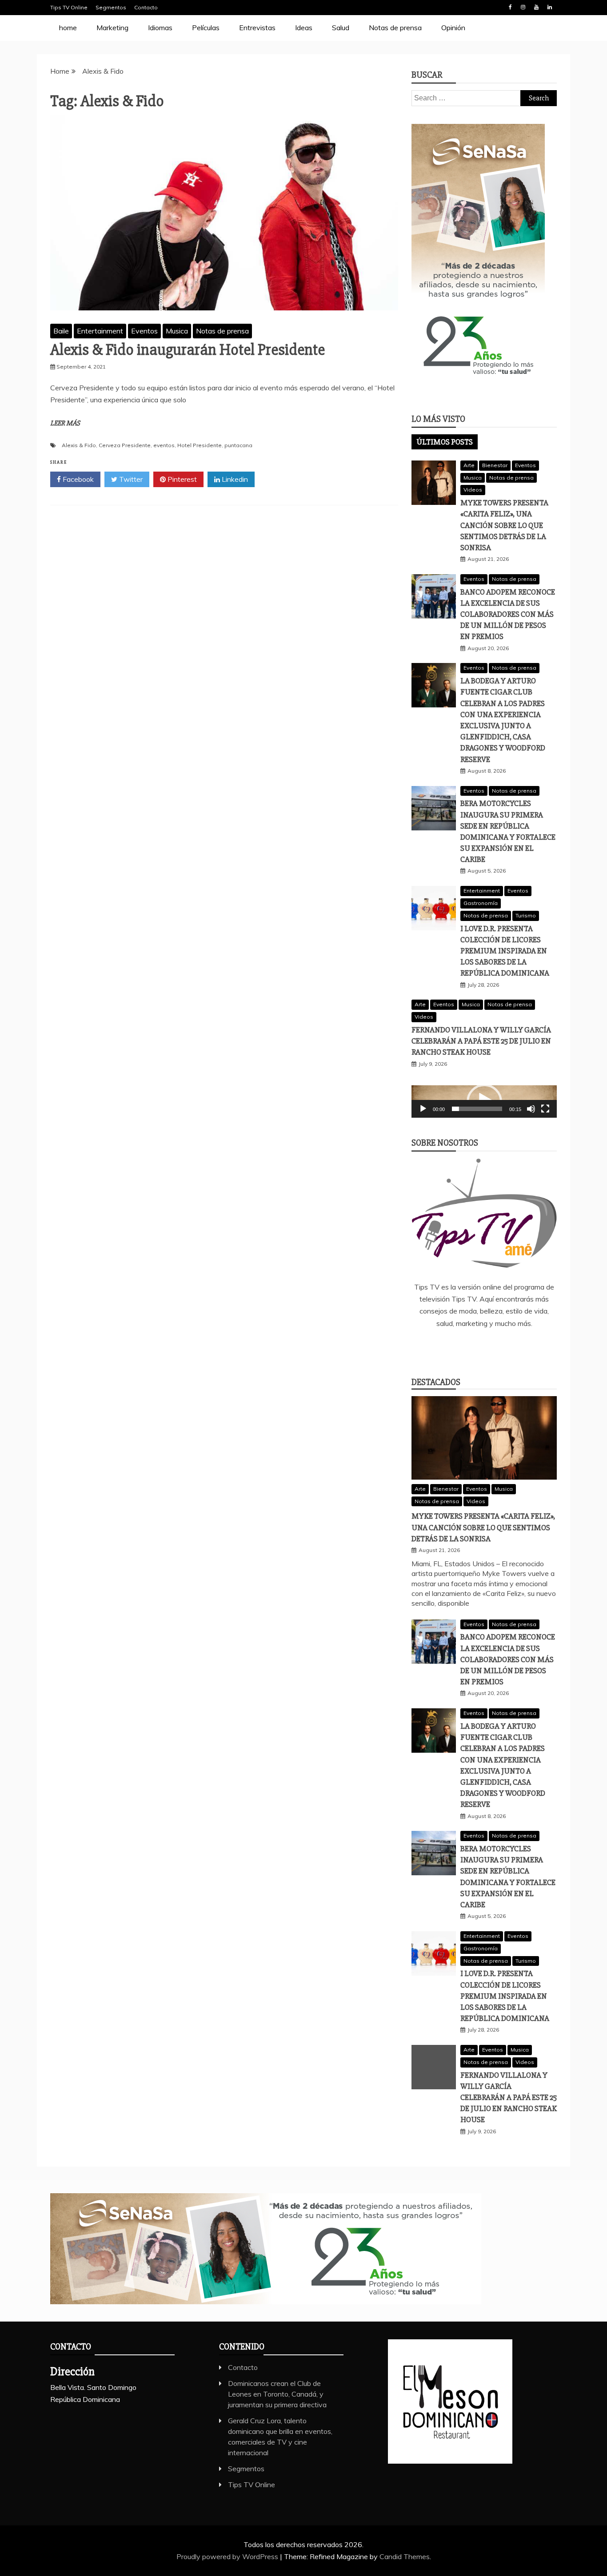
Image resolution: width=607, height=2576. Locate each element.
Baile (61, 331)
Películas (206, 28)
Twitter (130, 479)
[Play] (423, 1109)
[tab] (445, 442)
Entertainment (100, 331)
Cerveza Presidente (125, 445)
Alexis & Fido (79, 445)
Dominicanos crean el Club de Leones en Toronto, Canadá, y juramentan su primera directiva (277, 2394)
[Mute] (531, 1109)
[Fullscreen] (545, 1109)
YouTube (536, 7)
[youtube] (523, 1347)
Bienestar (495, 465)
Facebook (510, 7)
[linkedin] (471, 1347)
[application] (484, 1101)
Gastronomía (481, 903)
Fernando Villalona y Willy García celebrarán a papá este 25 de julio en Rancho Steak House (481, 1041)
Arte (469, 465)
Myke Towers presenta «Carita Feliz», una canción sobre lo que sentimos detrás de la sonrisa (504, 525)
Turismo (526, 915)
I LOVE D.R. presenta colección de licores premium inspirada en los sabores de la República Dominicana (505, 951)
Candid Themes (405, 2556)
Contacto (146, 7)
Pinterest (181, 479)
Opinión (453, 28)
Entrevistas (257, 28)
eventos (164, 445)
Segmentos (111, 7)
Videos (473, 490)
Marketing (112, 28)
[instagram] (497, 1347)
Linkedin (550, 7)
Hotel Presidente (200, 445)
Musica (177, 331)
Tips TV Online (69, 7)
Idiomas (160, 28)
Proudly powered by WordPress (228, 2556)
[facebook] (445, 1347)
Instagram (523, 7)
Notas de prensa (395, 28)
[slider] (477, 1109)
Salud (341, 28)
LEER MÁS (65, 423)
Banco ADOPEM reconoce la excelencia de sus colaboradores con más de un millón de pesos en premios (508, 614)
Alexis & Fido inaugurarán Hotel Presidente (188, 350)
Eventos (144, 331)
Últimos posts (445, 442)
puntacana (238, 445)
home (68, 28)
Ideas (304, 28)
